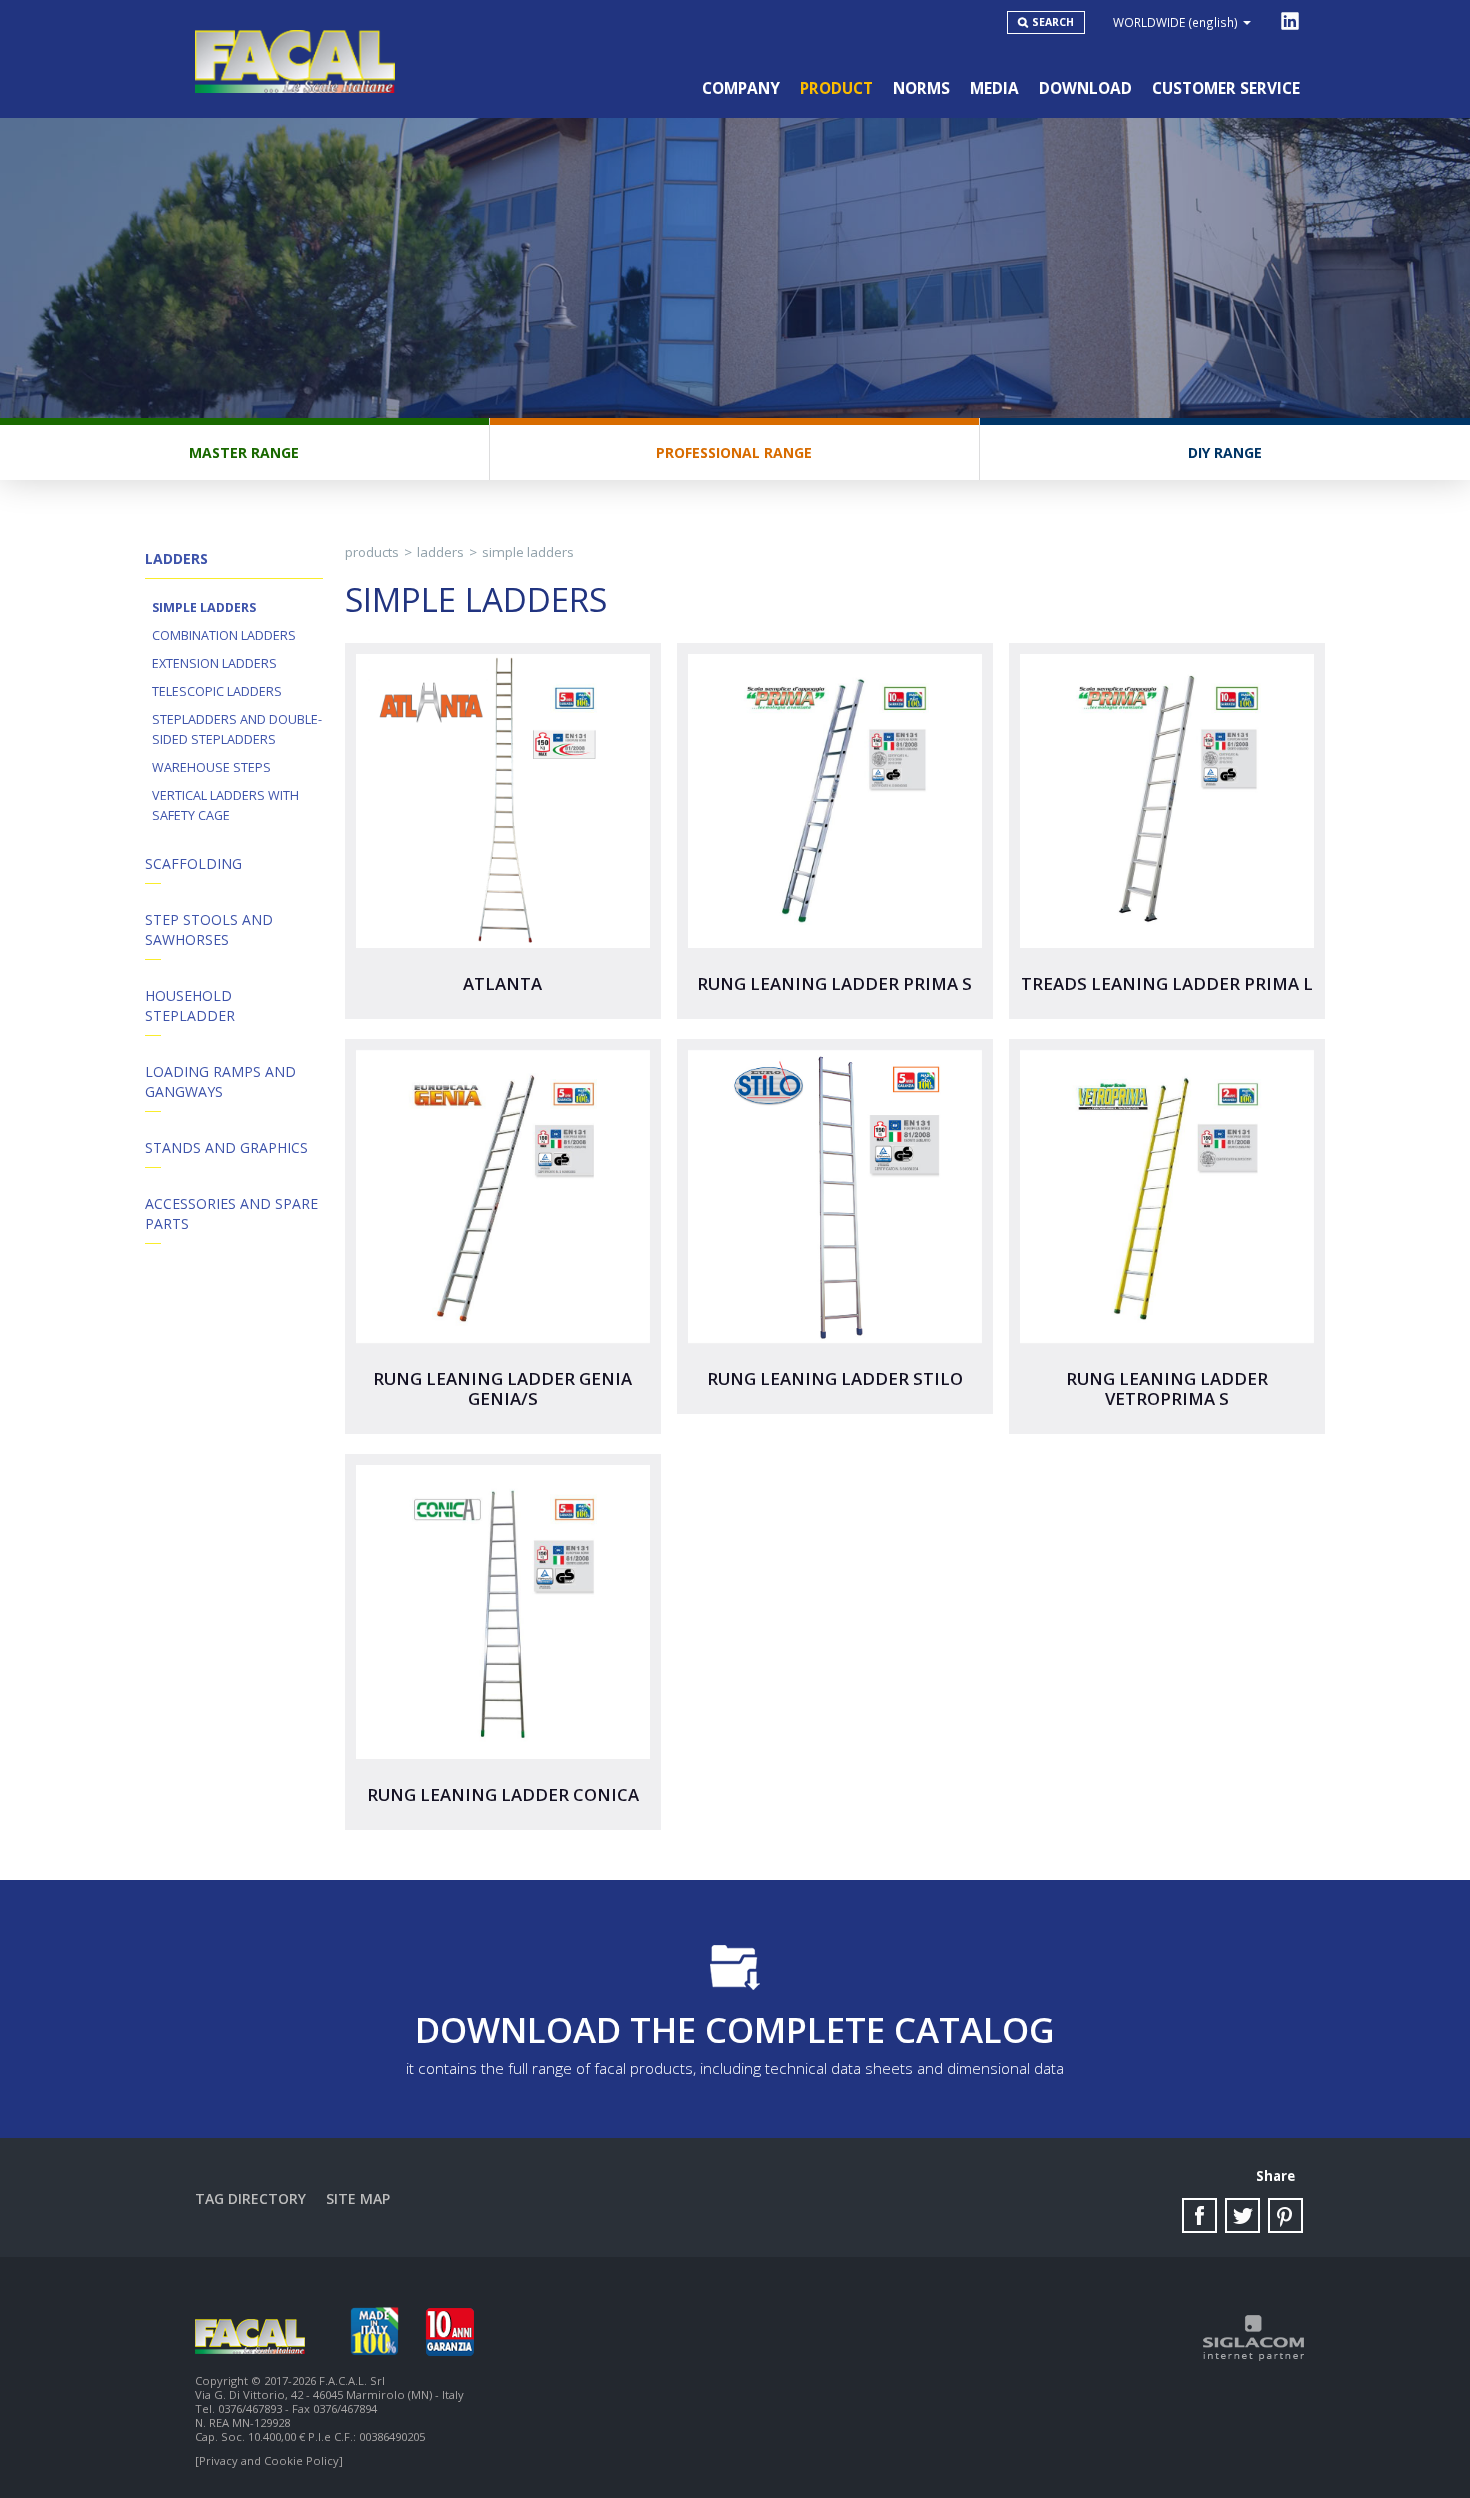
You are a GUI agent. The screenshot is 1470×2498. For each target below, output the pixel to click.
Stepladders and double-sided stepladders (237, 729)
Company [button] (741, 88)
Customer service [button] (1226, 88)
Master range (244, 452)
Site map (358, 2198)
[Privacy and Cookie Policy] (269, 2460)
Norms (921, 88)
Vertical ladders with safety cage (225, 805)
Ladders (440, 552)
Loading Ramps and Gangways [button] (220, 1081)
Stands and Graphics (226, 1147)
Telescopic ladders (217, 691)
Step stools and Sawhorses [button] (209, 929)
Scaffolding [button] (193, 863)
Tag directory (250, 2198)
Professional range (734, 452)
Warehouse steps (211, 767)
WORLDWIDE (1175, 22)
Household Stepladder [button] (190, 1005)
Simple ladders (204, 607)
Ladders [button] (176, 558)
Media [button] (994, 88)
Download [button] (1085, 88)
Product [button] (836, 88)
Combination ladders (224, 635)
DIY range (1225, 452)
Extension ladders (214, 663)
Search (1053, 22)
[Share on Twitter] (1242, 2215)
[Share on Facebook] (1199, 2215)
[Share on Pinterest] (1285, 2215)
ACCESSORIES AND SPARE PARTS (231, 1213)
